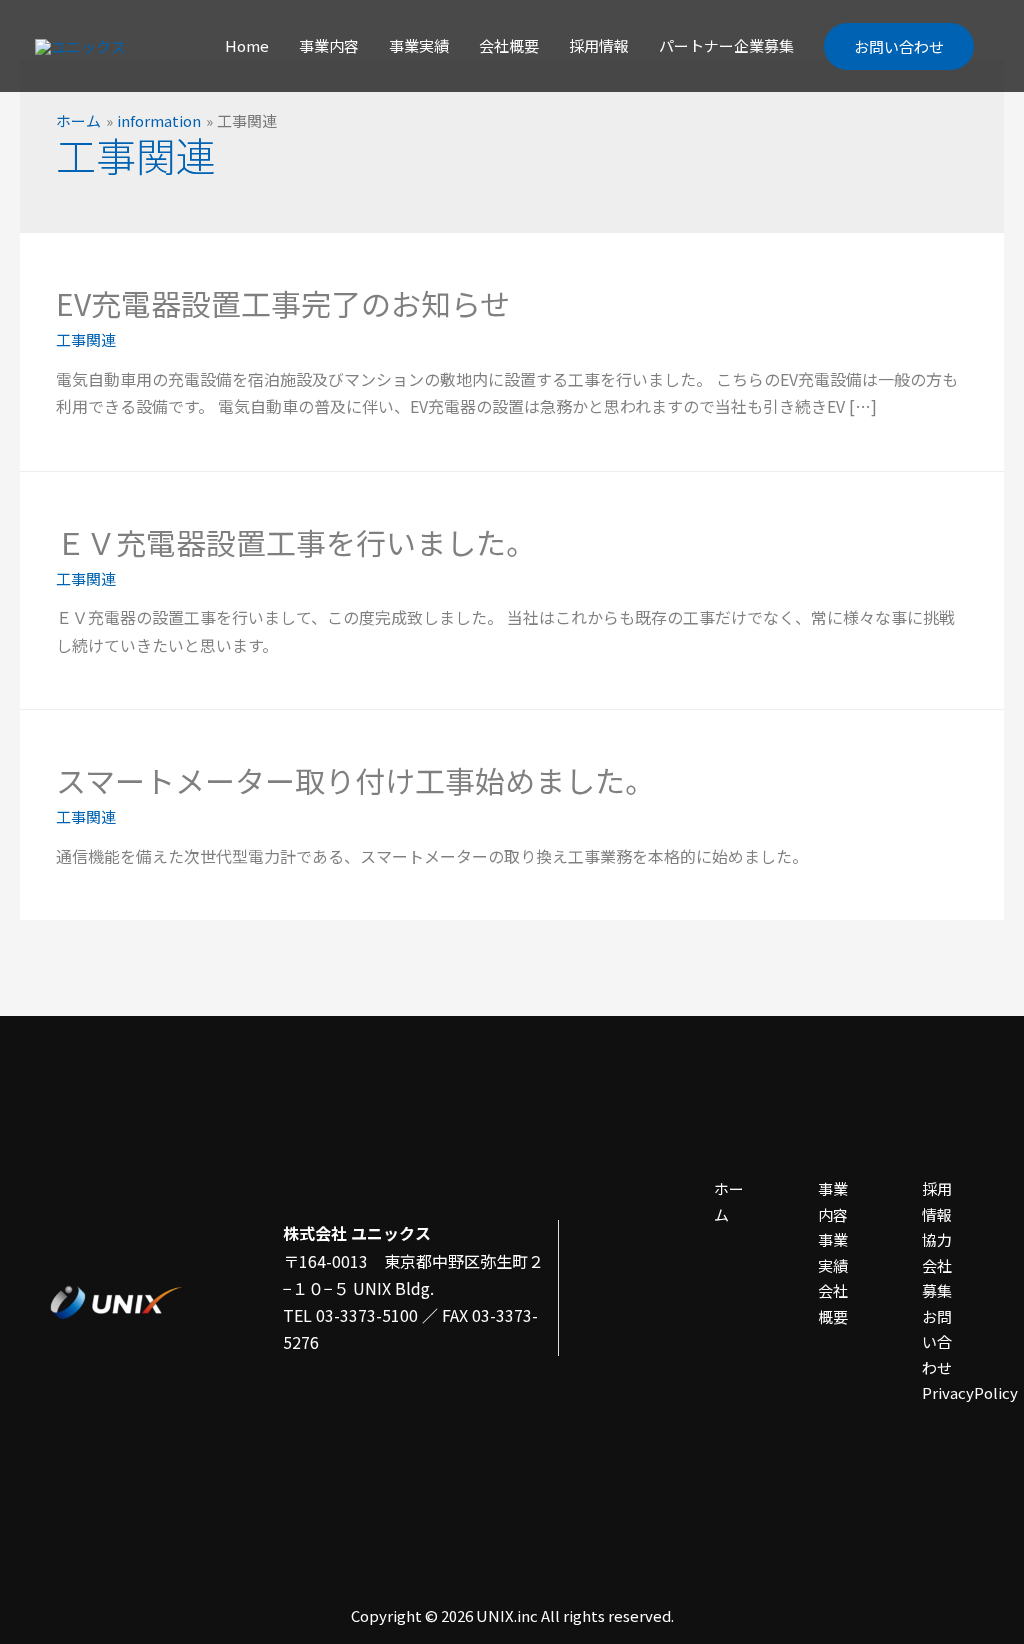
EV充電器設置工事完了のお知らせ (283, 303)
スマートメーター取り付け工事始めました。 (355, 780)
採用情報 (599, 45)
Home (247, 45)
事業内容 (329, 45)
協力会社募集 (937, 1265)
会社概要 (509, 45)
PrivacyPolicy (970, 1392)
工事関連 (86, 339)
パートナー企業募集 (726, 45)
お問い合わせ (899, 46)
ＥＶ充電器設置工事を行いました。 (296, 542)
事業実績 (419, 45)
